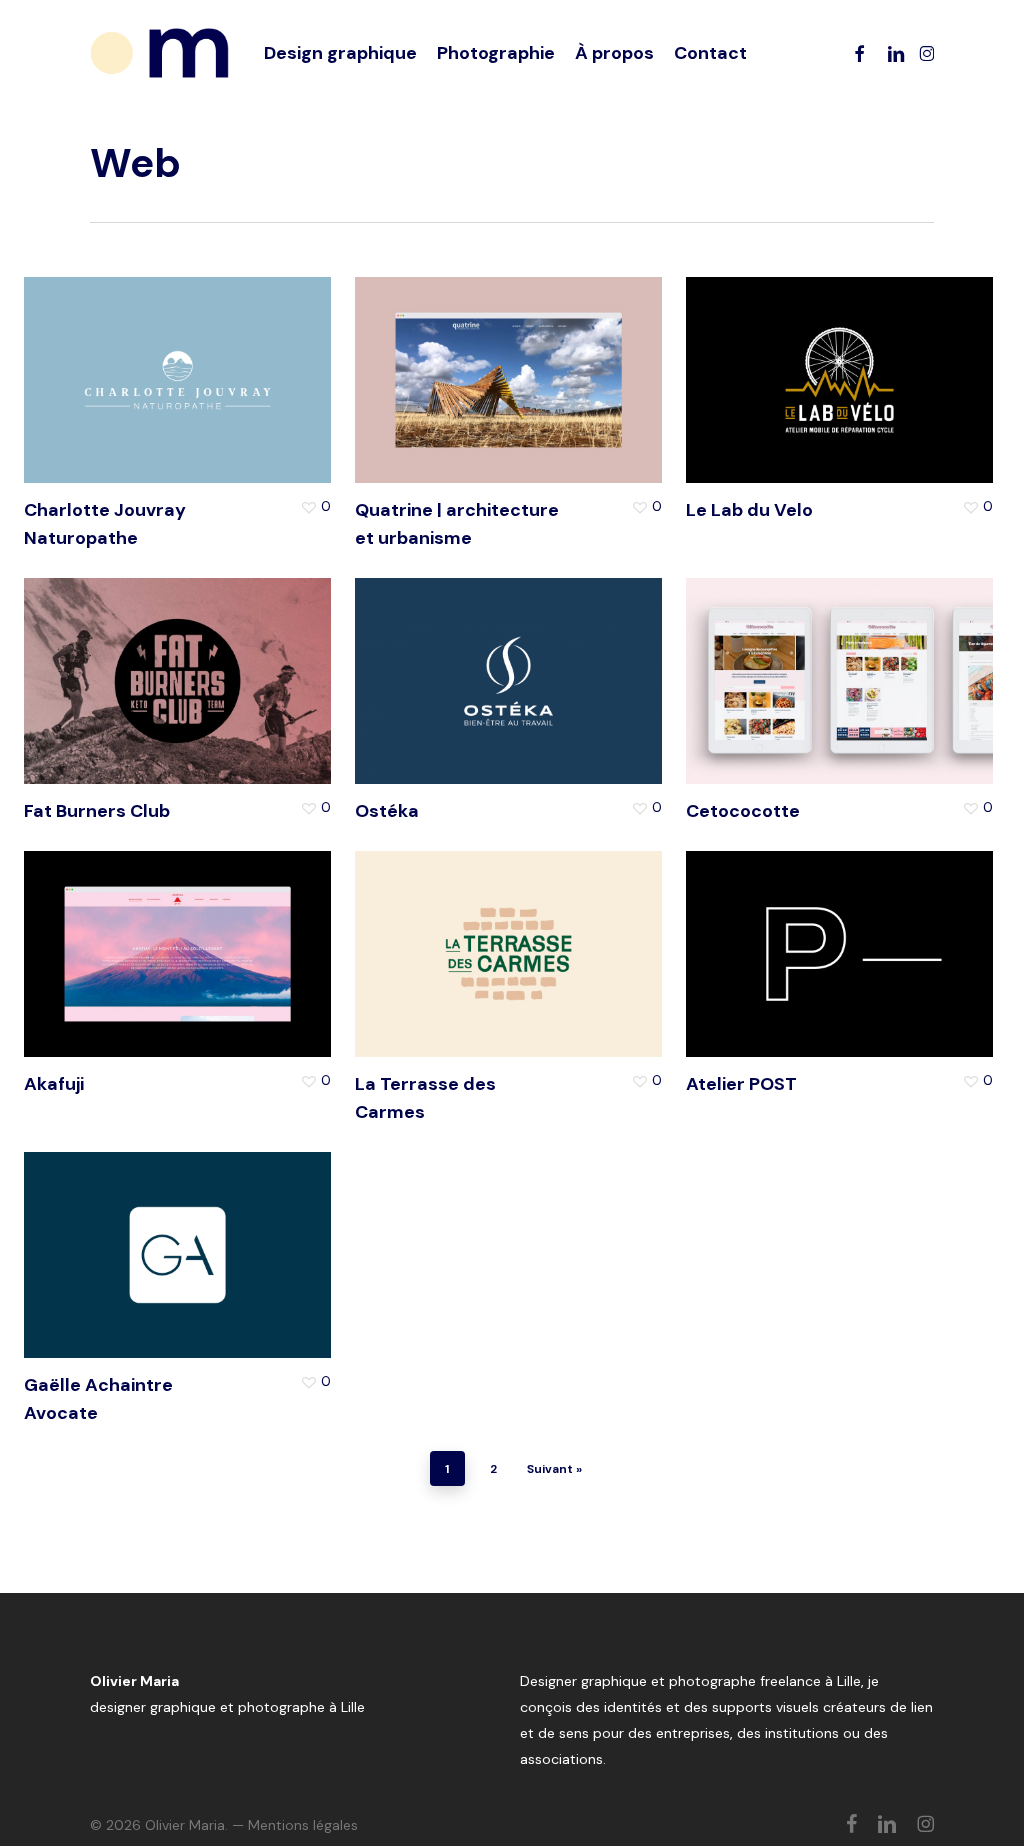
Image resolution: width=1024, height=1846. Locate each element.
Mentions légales (303, 1825)
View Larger (116, 360)
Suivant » (554, 1469)
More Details (236, 360)
